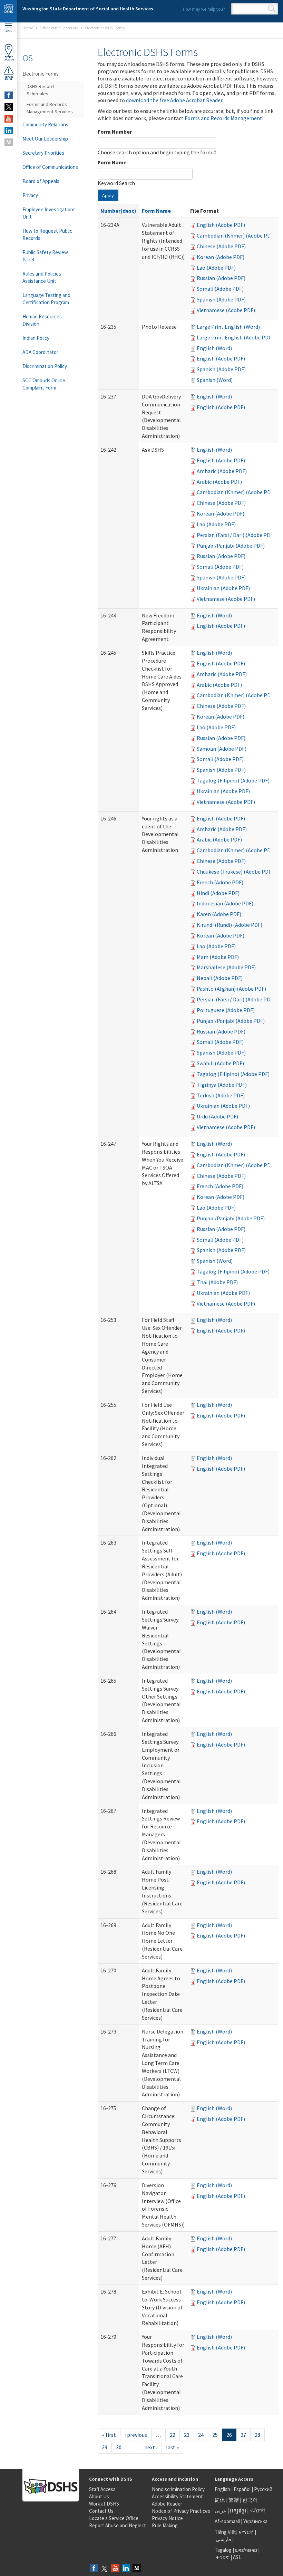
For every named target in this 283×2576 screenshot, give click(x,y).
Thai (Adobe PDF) (217, 1282)
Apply (108, 195)
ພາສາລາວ (246, 2550)
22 (173, 2435)
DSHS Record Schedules (40, 90)
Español (242, 2489)
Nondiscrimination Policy (178, 2489)
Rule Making (165, 2525)
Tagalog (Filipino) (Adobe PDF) (233, 780)
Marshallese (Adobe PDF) (226, 967)
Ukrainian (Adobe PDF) (223, 588)
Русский (263, 2489)
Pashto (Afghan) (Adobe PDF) (231, 989)
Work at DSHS (104, 2504)
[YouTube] (115, 2569)
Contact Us (101, 2511)
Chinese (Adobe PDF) (221, 246)
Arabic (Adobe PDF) (219, 482)
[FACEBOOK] (9, 95)
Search (272, 9)
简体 (220, 2500)
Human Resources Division (42, 320)
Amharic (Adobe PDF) (222, 471)
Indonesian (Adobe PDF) (225, 903)
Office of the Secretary (59, 28)
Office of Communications (50, 167)
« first (109, 2435)
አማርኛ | (247, 2532)
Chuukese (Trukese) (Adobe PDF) (235, 872)
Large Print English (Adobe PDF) (235, 337)
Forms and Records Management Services (50, 108)
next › (151, 2447)
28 (257, 2435)
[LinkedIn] (126, 2569)
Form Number (115, 132)
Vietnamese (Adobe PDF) (226, 310)
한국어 (250, 2500)
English (223, 2489)
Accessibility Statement (177, 2496)
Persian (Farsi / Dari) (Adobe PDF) (236, 535)
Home (28, 28)
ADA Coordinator (40, 352)
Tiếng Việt (225, 2532)
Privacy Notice (167, 2518)
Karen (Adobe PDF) (219, 914)
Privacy (30, 195)
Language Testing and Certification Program (46, 299)
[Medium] (137, 2569)
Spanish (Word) (215, 380)
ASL (237, 2557)
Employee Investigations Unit (49, 213)
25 (215, 2435)
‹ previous (136, 2435)
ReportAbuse (9, 78)
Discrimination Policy (45, 366)
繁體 (234, 2500)
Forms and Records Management (223, 118)
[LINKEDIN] (9, 131)
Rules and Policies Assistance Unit (42, 277)
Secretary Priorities (43, 153)
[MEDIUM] (9, 142)
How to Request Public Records (47, 234)
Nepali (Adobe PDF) (220, 978)
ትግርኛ (223, 2557)
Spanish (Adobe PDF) (221, 299)
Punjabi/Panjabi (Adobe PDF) (231, 546)
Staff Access (102, 2489)
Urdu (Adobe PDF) (217, 1116)
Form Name (112, 162)
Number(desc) (118, 211)
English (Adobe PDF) (221, 225)
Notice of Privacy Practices (181, 2511)
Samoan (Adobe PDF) (222, 749)
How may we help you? (204, 9)
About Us (99, 2496)
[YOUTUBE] (9, 119)
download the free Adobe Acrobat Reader (174, 100)
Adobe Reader (167, 2504)
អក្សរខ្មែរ (238, 2511)
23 (187, 2435)
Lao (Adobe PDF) (216, 268)
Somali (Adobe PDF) (220, 289)
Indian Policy (36, 338)
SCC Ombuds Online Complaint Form (44, 384)
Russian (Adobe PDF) (221, 278)
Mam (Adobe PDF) (218, 957)
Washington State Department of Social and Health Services (88, 9)
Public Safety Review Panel (45, 256)
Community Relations (45, 124)
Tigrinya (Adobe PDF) (222, 1085)
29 (105, 2447)
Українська (255, 2521)
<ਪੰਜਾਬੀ (257, 2511)
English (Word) (214, 348)
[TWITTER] (9, 107)
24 (201, 2435)
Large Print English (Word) (228, 327)
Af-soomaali (227, 2521)
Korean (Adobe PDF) (221, 257)
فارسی (223, 2539)
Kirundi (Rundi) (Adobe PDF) (230, 925)
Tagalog (223, 2550)
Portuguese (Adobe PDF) (226, 1010)
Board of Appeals (41, 181)
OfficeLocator (9, 58)
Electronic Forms (41, 74)
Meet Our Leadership (45, 139)
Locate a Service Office (114, 2518)
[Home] (9, 11)
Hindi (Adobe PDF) (218, 893)
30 (119, 2447)
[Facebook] (94, 2569)
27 (243, 2435)
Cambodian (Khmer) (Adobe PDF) (236, 236)
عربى (221, 2511)
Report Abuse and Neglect (118, 2525)
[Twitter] (105, 2569)
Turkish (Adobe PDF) (221, 1095)
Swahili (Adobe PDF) (220, 1063)
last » (172, 2447)
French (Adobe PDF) (220, 882)
